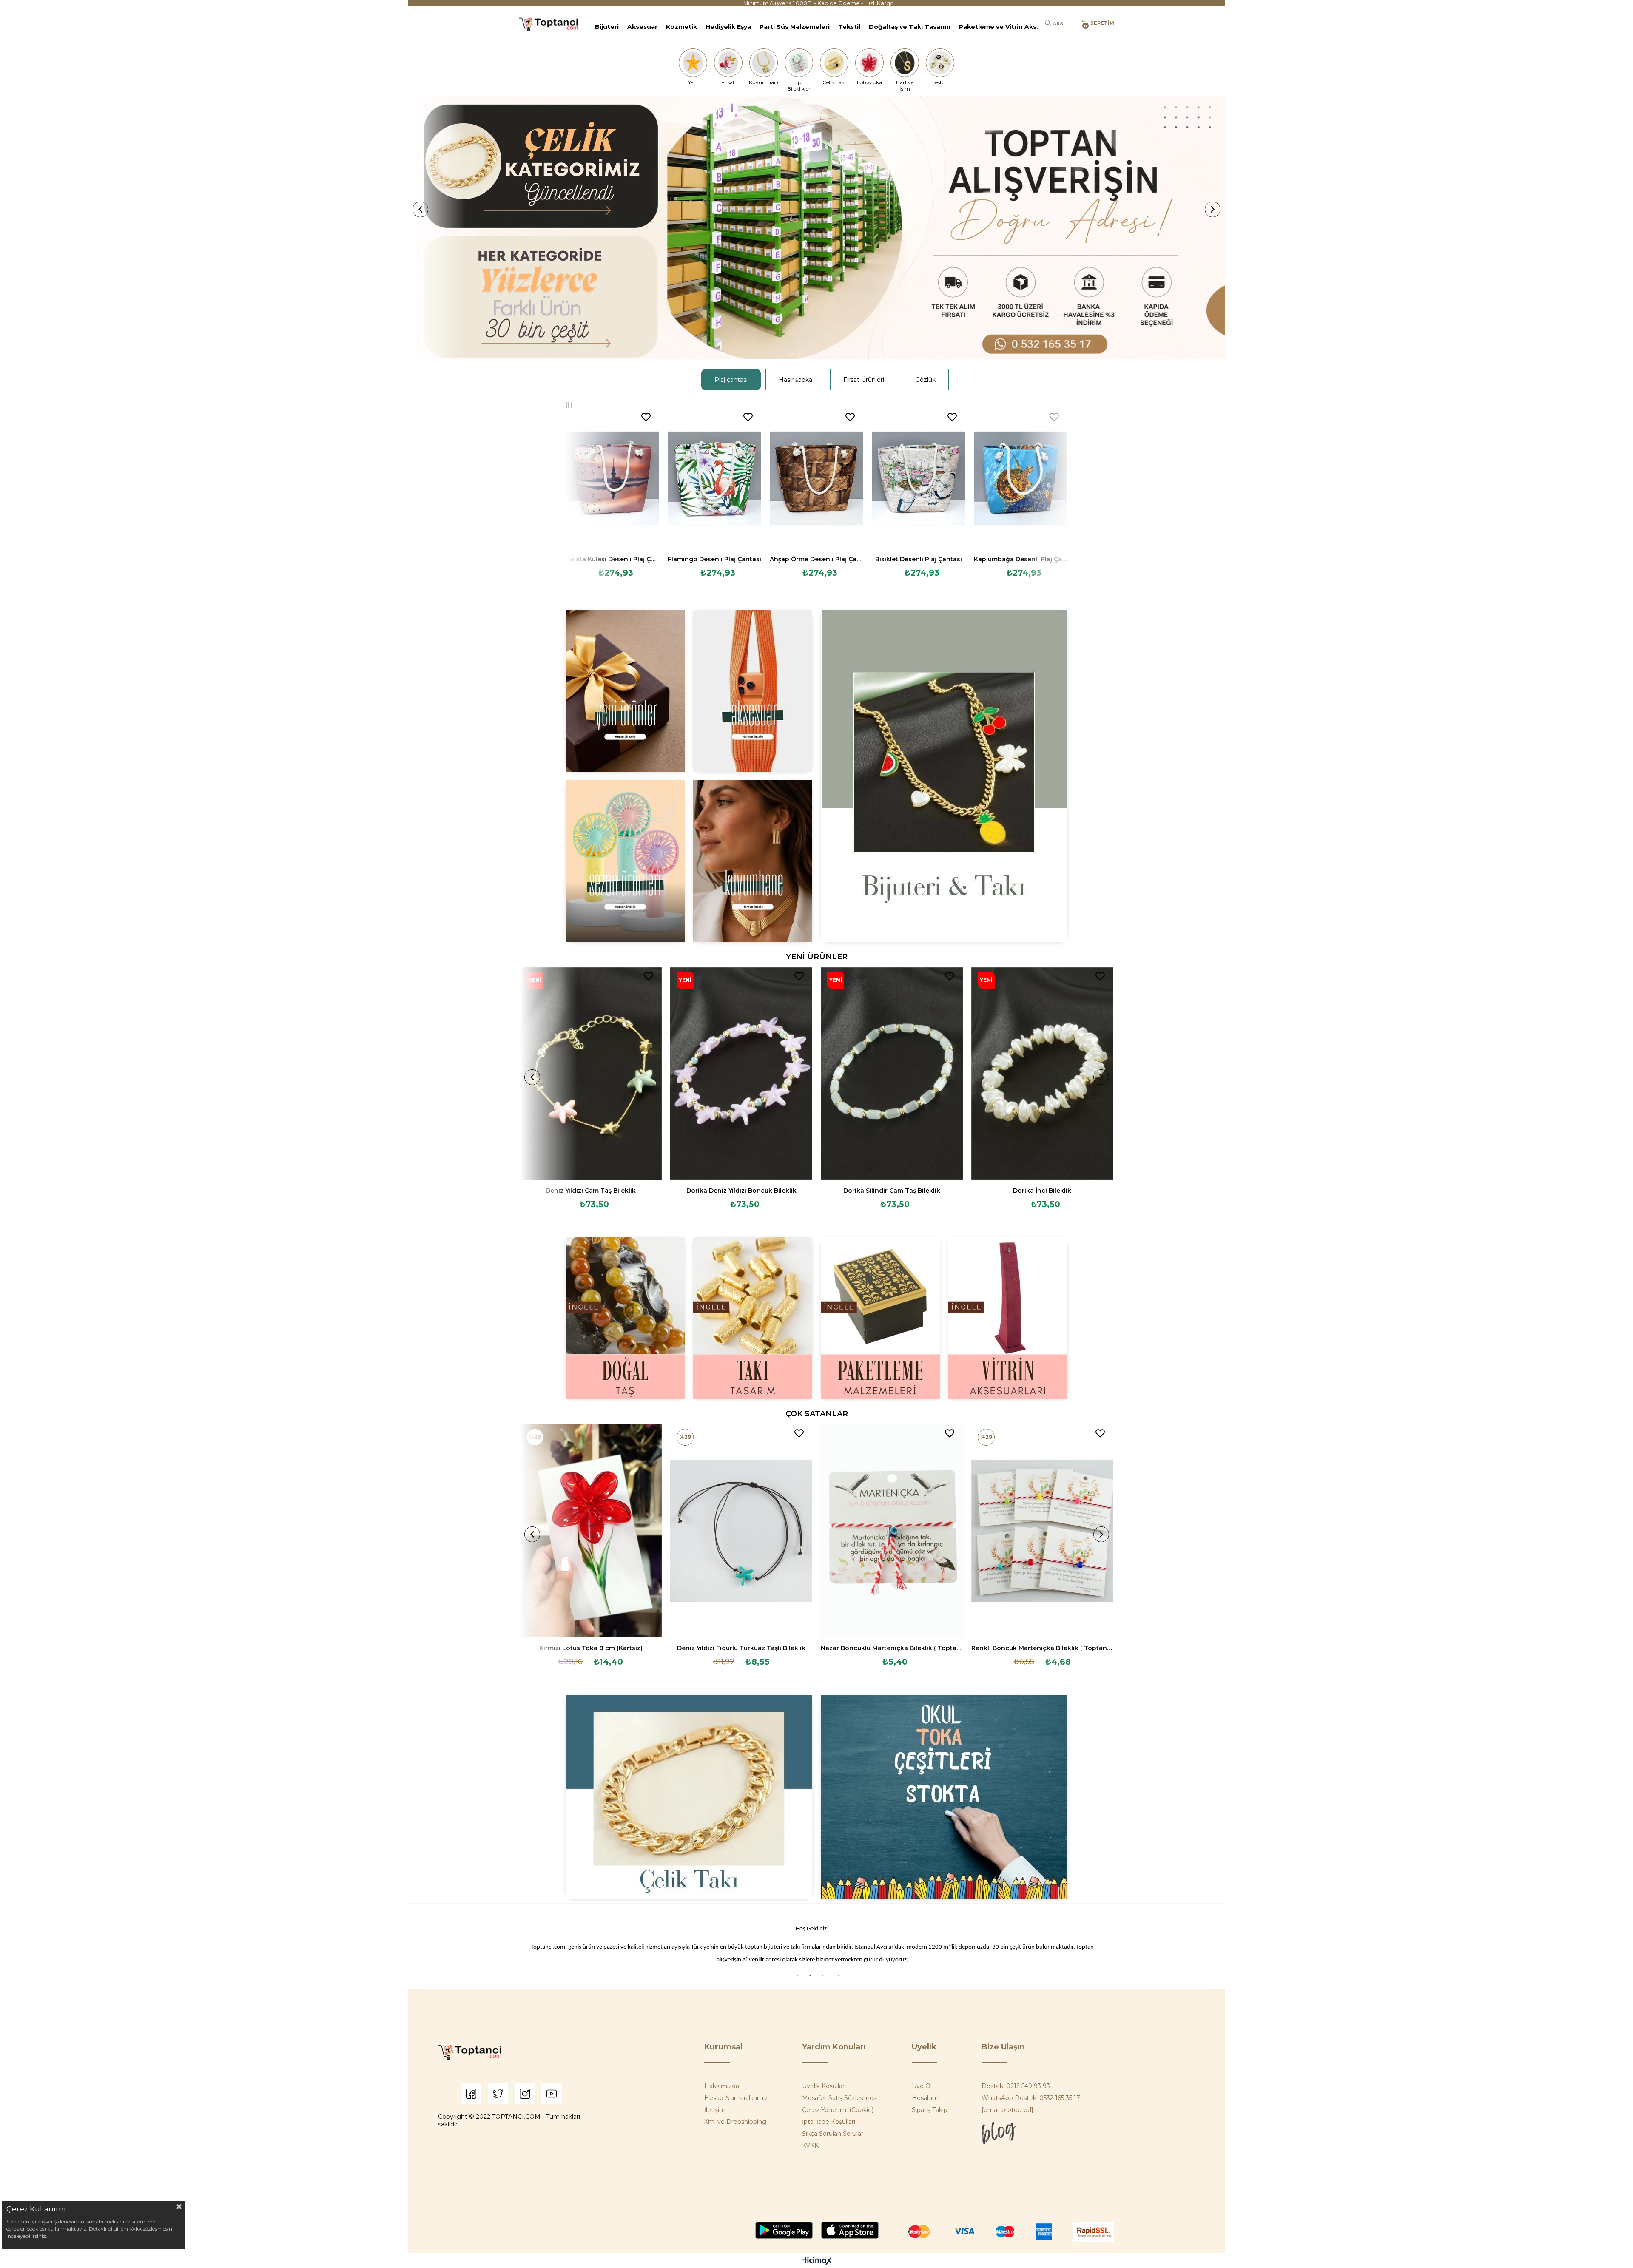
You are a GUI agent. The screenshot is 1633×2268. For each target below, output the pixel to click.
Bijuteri (607, 27)
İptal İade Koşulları (829, 2122)
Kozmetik (681, 27)
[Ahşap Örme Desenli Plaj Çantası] (816, 478)
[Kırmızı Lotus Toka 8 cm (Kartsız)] (591, 1531)
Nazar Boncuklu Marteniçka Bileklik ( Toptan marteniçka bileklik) (892, 1648)
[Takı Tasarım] (753, 1318)
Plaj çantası (731, 380)
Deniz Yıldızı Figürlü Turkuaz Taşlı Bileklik (741, 1648)
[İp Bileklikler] (799, 63)
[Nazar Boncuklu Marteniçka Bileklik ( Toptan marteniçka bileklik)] (892, 1531)
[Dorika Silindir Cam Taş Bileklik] (892, 1074)
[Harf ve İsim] (905, 63)
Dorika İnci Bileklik (1042, 1191)
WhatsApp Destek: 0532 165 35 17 (1031, 2098)
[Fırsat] (728, 63)
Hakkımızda (722, 2086)
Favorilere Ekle (646, 417)
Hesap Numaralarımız (736, 2098)
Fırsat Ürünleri (864, 380)
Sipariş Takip (930, 2110)
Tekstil (849, 27)
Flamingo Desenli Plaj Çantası (714, 559)
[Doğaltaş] (625, 1318)
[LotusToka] (870, 63)
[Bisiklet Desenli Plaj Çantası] (919, 478)
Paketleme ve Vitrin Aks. (999, 27)
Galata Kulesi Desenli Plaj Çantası (612, 559)
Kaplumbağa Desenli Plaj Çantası (1021, 559)
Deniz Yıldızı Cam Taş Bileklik (591, 1191)
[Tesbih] (940, 63)
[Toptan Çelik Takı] (689, 1797)
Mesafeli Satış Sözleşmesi (840, 2098)
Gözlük (925, 380)
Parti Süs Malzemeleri (795, 27)
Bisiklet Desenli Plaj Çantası (919, 559)
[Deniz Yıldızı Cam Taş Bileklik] (591, 1074)
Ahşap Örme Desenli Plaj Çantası (816, 559)
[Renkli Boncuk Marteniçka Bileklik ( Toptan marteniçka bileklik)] (1042, 1531)
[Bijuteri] (944, 776)
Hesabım (925, 2098)
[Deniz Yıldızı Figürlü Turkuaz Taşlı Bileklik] (741, 1531)
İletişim (715, 2110)
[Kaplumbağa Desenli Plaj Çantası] (1021, 478)
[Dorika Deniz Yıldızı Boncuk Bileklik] (741, 1074)
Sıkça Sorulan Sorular (833, 2134)
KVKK (810, 2146)
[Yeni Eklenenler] (625, 691)
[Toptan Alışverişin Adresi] (816, 228)
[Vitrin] (1008, 1318)
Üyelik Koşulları (824, 2086)
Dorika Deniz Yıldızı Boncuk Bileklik (741, 1191)
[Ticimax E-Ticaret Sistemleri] (817, 2261)
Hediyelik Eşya (728, 27)
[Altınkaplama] (753, 861)
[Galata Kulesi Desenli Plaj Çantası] (612, 478)
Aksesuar (642, 27)
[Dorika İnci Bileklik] (1042, 1074)
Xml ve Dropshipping (735, 2122)
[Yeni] (693, 63)
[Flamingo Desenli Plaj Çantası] (714, 478)
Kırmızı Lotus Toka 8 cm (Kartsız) (591, 1648)
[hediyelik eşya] (625, 861)
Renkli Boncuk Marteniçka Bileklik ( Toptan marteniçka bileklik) (1042, 1648)
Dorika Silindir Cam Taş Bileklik (892, 1191)
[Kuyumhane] (763, 63)
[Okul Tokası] (944, 1797)
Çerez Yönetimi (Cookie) (838, 2110)
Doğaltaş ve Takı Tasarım (910, 27)
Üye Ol (922, 2086)
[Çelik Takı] (834, 63)
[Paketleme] (880, 1318)
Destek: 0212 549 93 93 (1016, 2086)
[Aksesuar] (753, 691)
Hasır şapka (795, 380)
